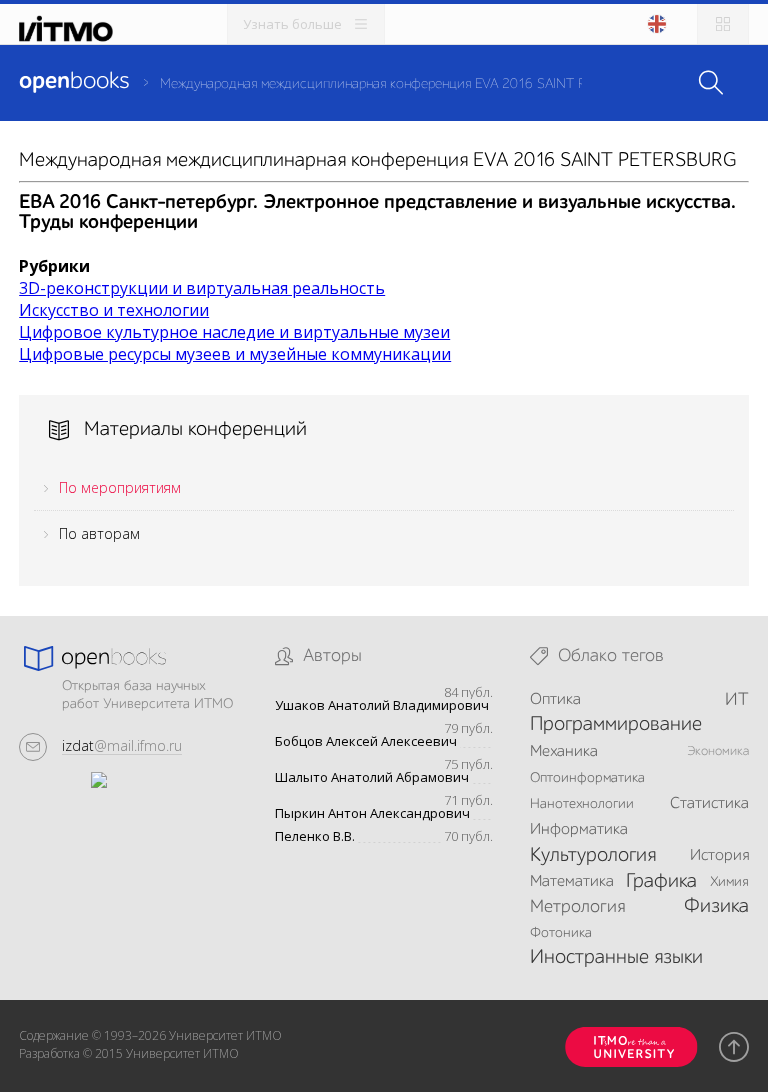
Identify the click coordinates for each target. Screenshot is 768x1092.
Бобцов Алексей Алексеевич (366, 741)
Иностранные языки (616, 958)
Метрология (577, 907)
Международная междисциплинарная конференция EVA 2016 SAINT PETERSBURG (409, 84)
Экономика (718, 751)
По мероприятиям (120, 487)
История (719, 856)
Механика (564, 752)
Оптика (555, 700)
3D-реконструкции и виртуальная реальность (202, 288)
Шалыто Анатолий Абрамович (372, 777)
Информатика (579, 830)
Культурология (593, 856)
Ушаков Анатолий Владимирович (382, 705)
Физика (716, 907)
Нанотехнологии (582, 804)
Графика (661, 882)
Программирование (616, 725)
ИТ (737, 700)
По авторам (99, 533)
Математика (572, 882)
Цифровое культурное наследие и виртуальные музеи (234, 332)
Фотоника (561, 933)
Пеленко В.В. (315, 836)
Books (74, 82)
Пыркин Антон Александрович (372, 813)
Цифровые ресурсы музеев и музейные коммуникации (235, 354)
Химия (729, 882)
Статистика (709, 804)
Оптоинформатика (587, 778)
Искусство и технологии (114, 310)
